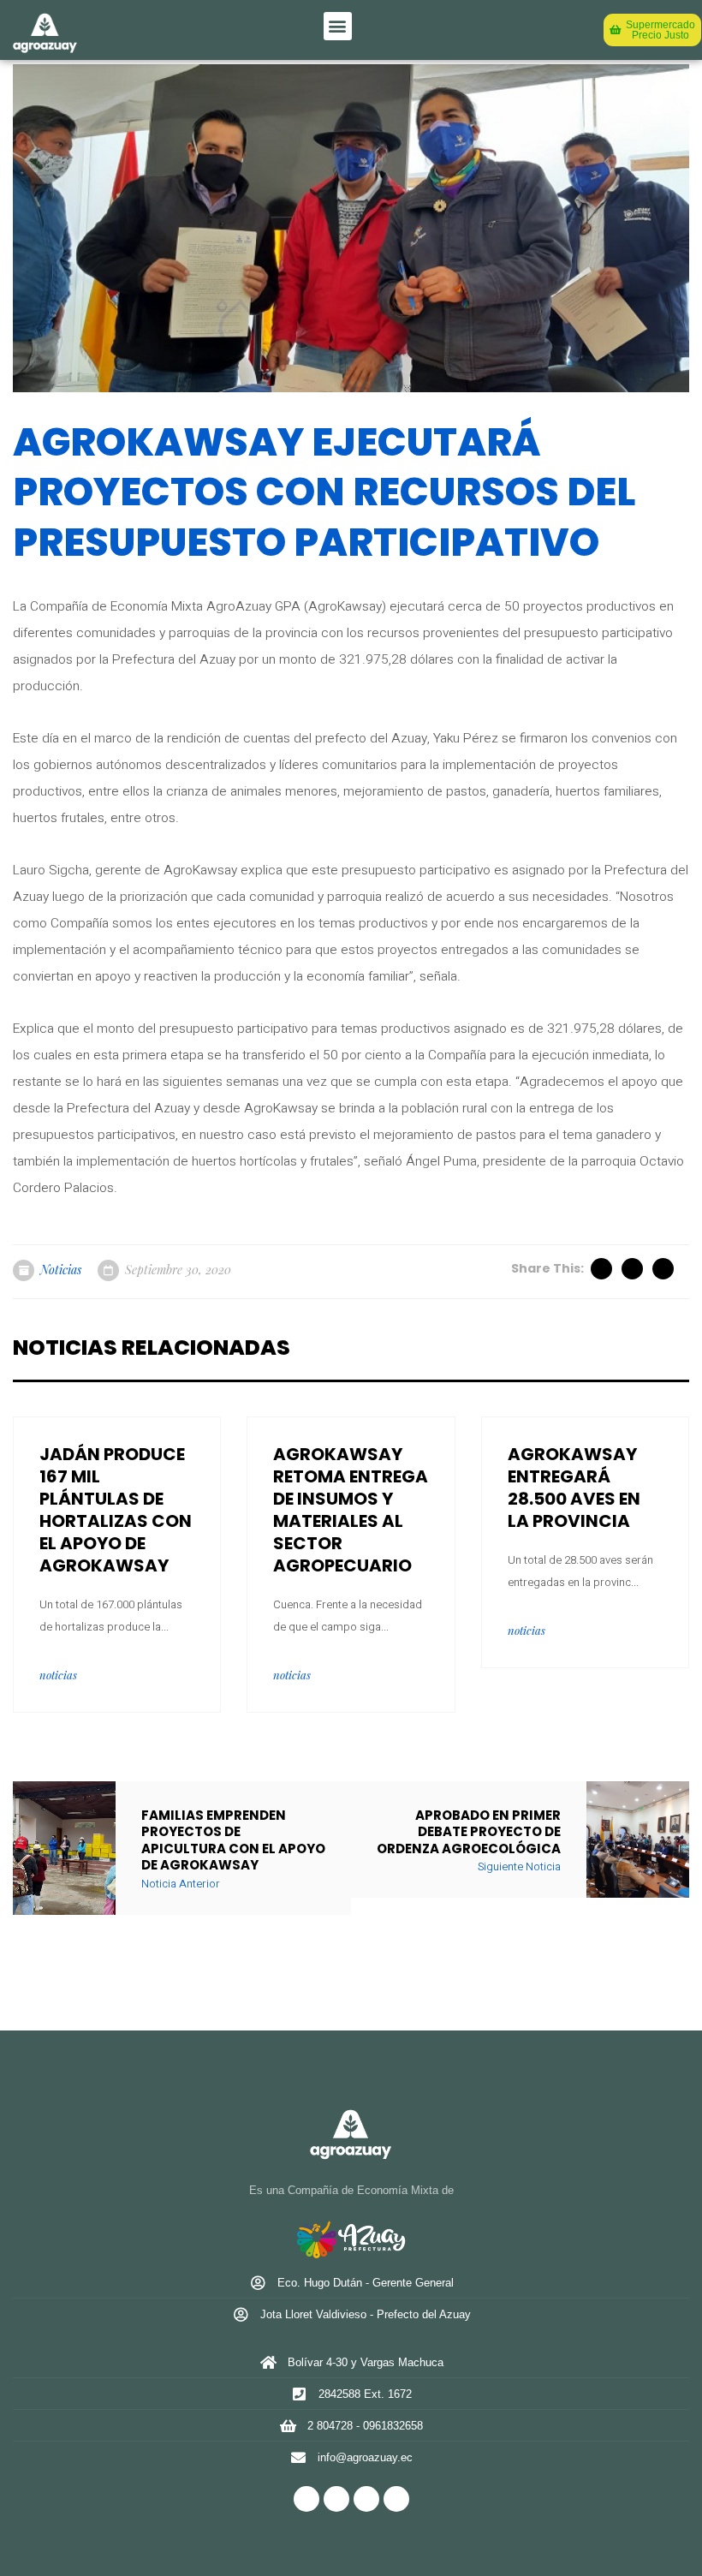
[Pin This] (664, 1269)
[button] (338, 26)
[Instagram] (366, 2499)
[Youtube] (396, 2499)
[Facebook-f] (306, 2499)
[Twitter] (336, 2499)
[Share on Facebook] (634, 1269)
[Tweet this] (603, 1269)
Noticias (61, 1270)
